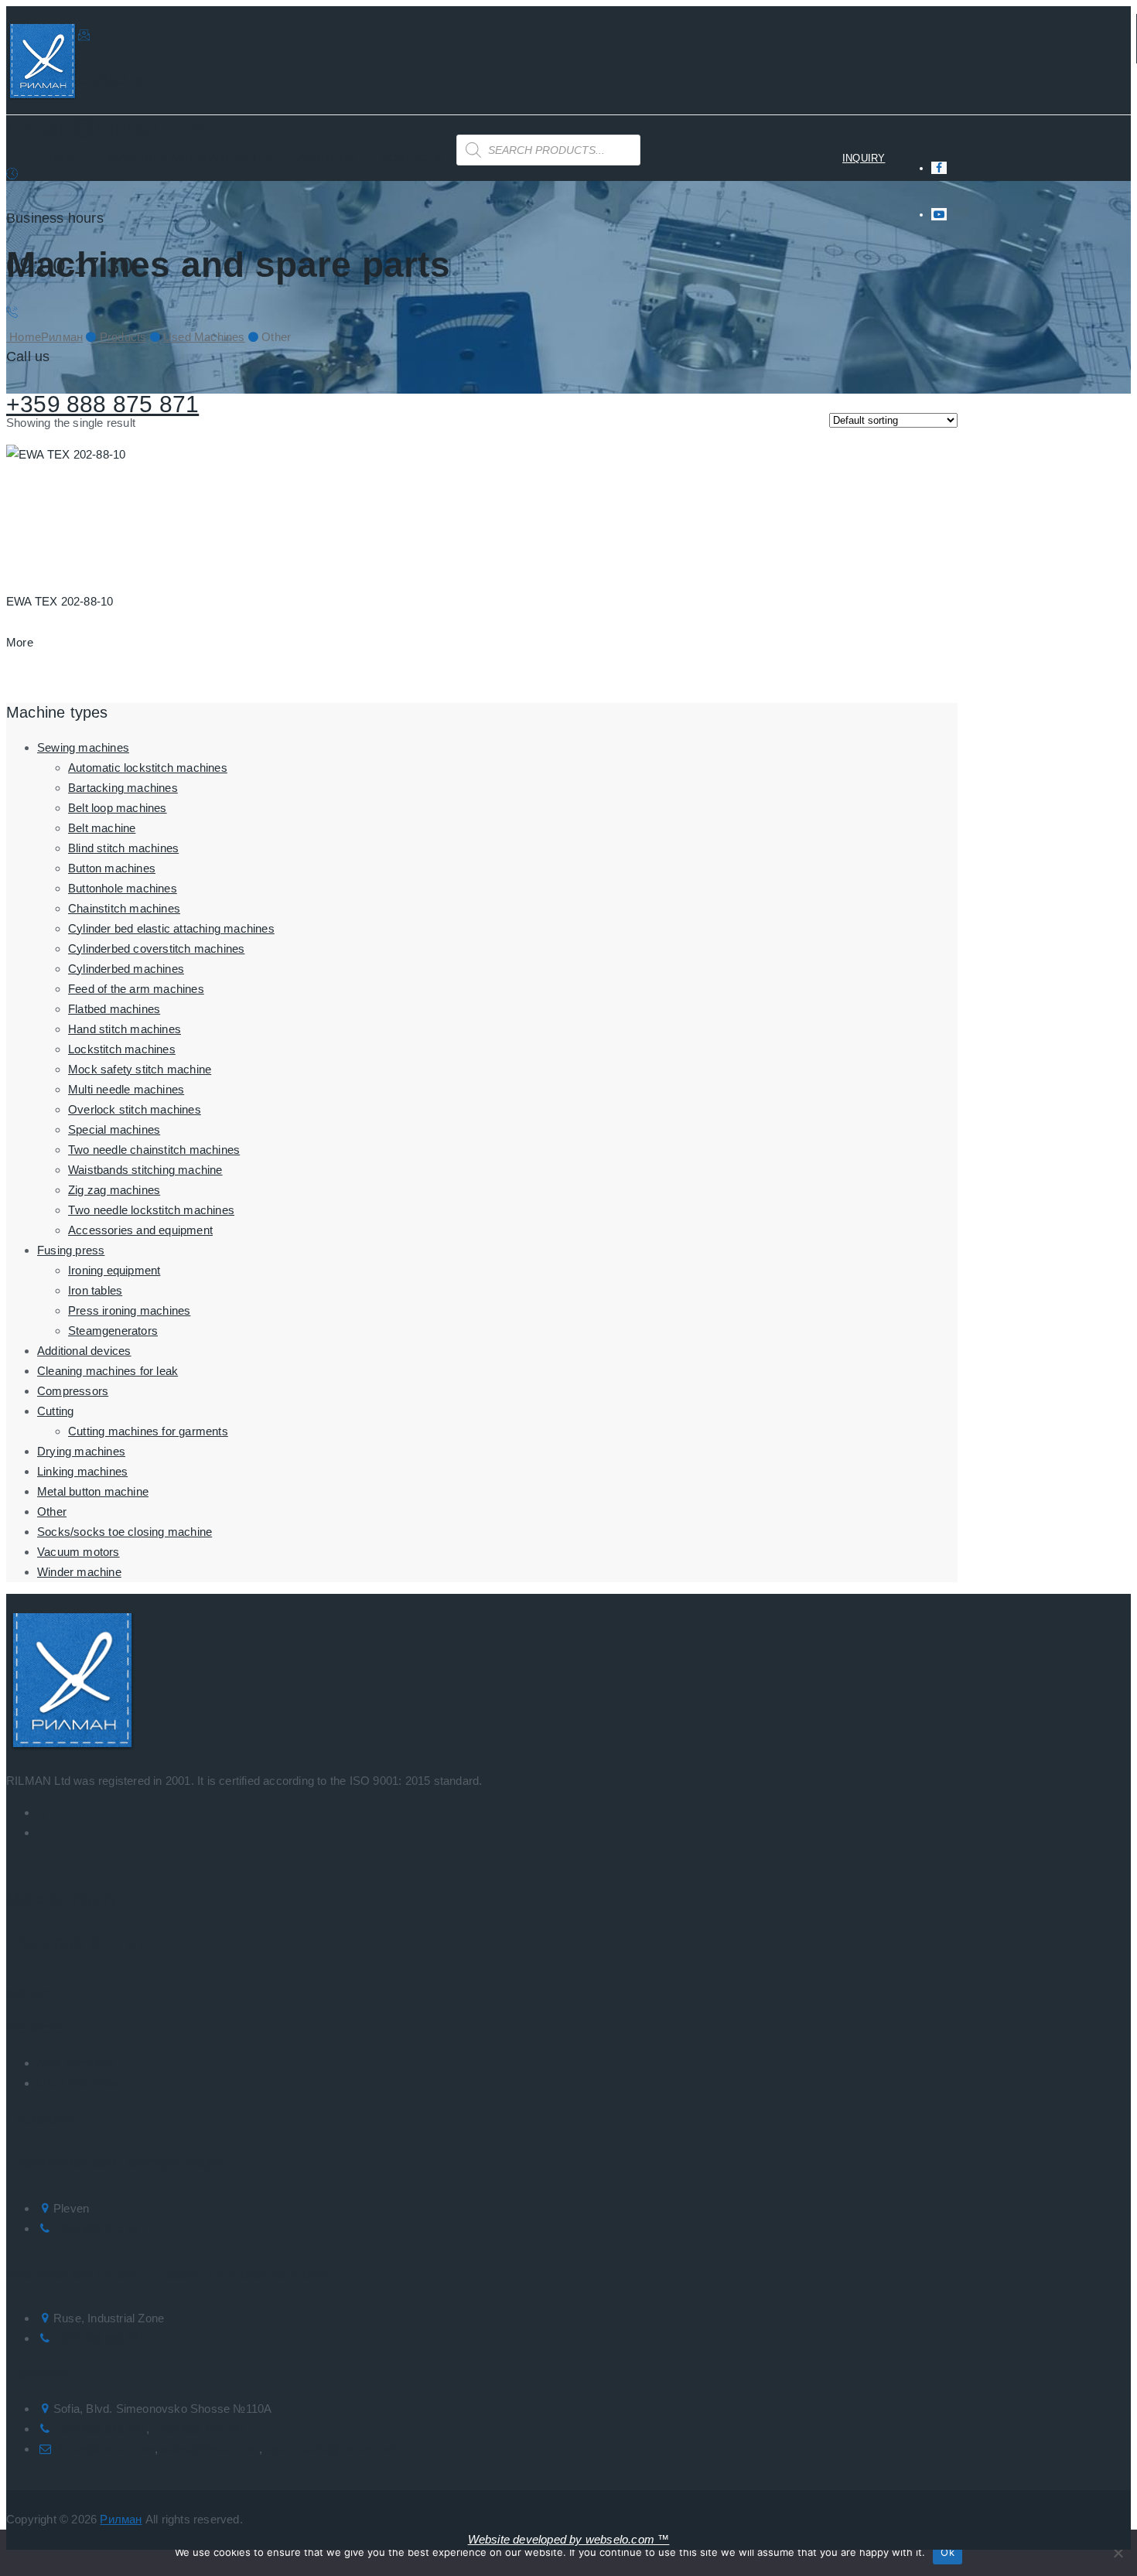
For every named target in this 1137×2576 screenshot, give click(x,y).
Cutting (55, 1411)
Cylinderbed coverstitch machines (156, 949)
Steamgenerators (113, 1331)
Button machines (112, 868)
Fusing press (71, 1250)
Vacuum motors (79, 1552)
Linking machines (82, 1471)
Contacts (411, 158)
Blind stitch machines (123, 848)
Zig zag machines (114, 1190)
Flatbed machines (114, 1009)
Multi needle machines (126, 1089)
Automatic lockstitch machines (148, 768)
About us (326, 158)
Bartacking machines (123, 788)
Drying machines (81, 1451)
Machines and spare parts (189, 158)
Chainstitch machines (124, 908)
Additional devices (84, 1351)
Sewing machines (83, 747)
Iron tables (95, 1290)
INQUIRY (864, 158)
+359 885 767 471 (200, 2429)
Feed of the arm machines (136, 989)
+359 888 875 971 (100, 2228)
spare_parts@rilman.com (331, 2449)
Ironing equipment (114, 1270)
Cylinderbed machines (126, 969)
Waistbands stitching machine (145, 1170)
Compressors (73, 1391)
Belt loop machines (118, 808)
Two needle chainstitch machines (154, 1150)
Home (65, 158)
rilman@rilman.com (108, 127)
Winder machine (79, 1572)
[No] (1118, 2553)
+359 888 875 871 (102, 404)
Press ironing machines (129, 1310)
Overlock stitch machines (135, 1109)
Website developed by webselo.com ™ (569, 2539)
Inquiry (29, 1993)
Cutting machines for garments (148, 1431)
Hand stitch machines (125, 1029)
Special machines (114, 1129)
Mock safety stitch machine (140, 1069)
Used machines (78, 2083)
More (20, 642)
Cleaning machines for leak (108, 1371)
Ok (947, 2552)
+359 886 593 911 (99, 2338)
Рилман (121, 2519)
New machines (76, 2063)
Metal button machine (93, 1491)
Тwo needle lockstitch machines (151, 1210)
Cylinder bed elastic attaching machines (171, 928)
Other (52, 1511)
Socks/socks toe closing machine (125, 1532)
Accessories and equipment (140, 1230)
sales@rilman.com (210, 2449)
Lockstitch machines (122, 1049)
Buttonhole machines (123, 888)
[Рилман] (42, 65)
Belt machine (102, 828)
